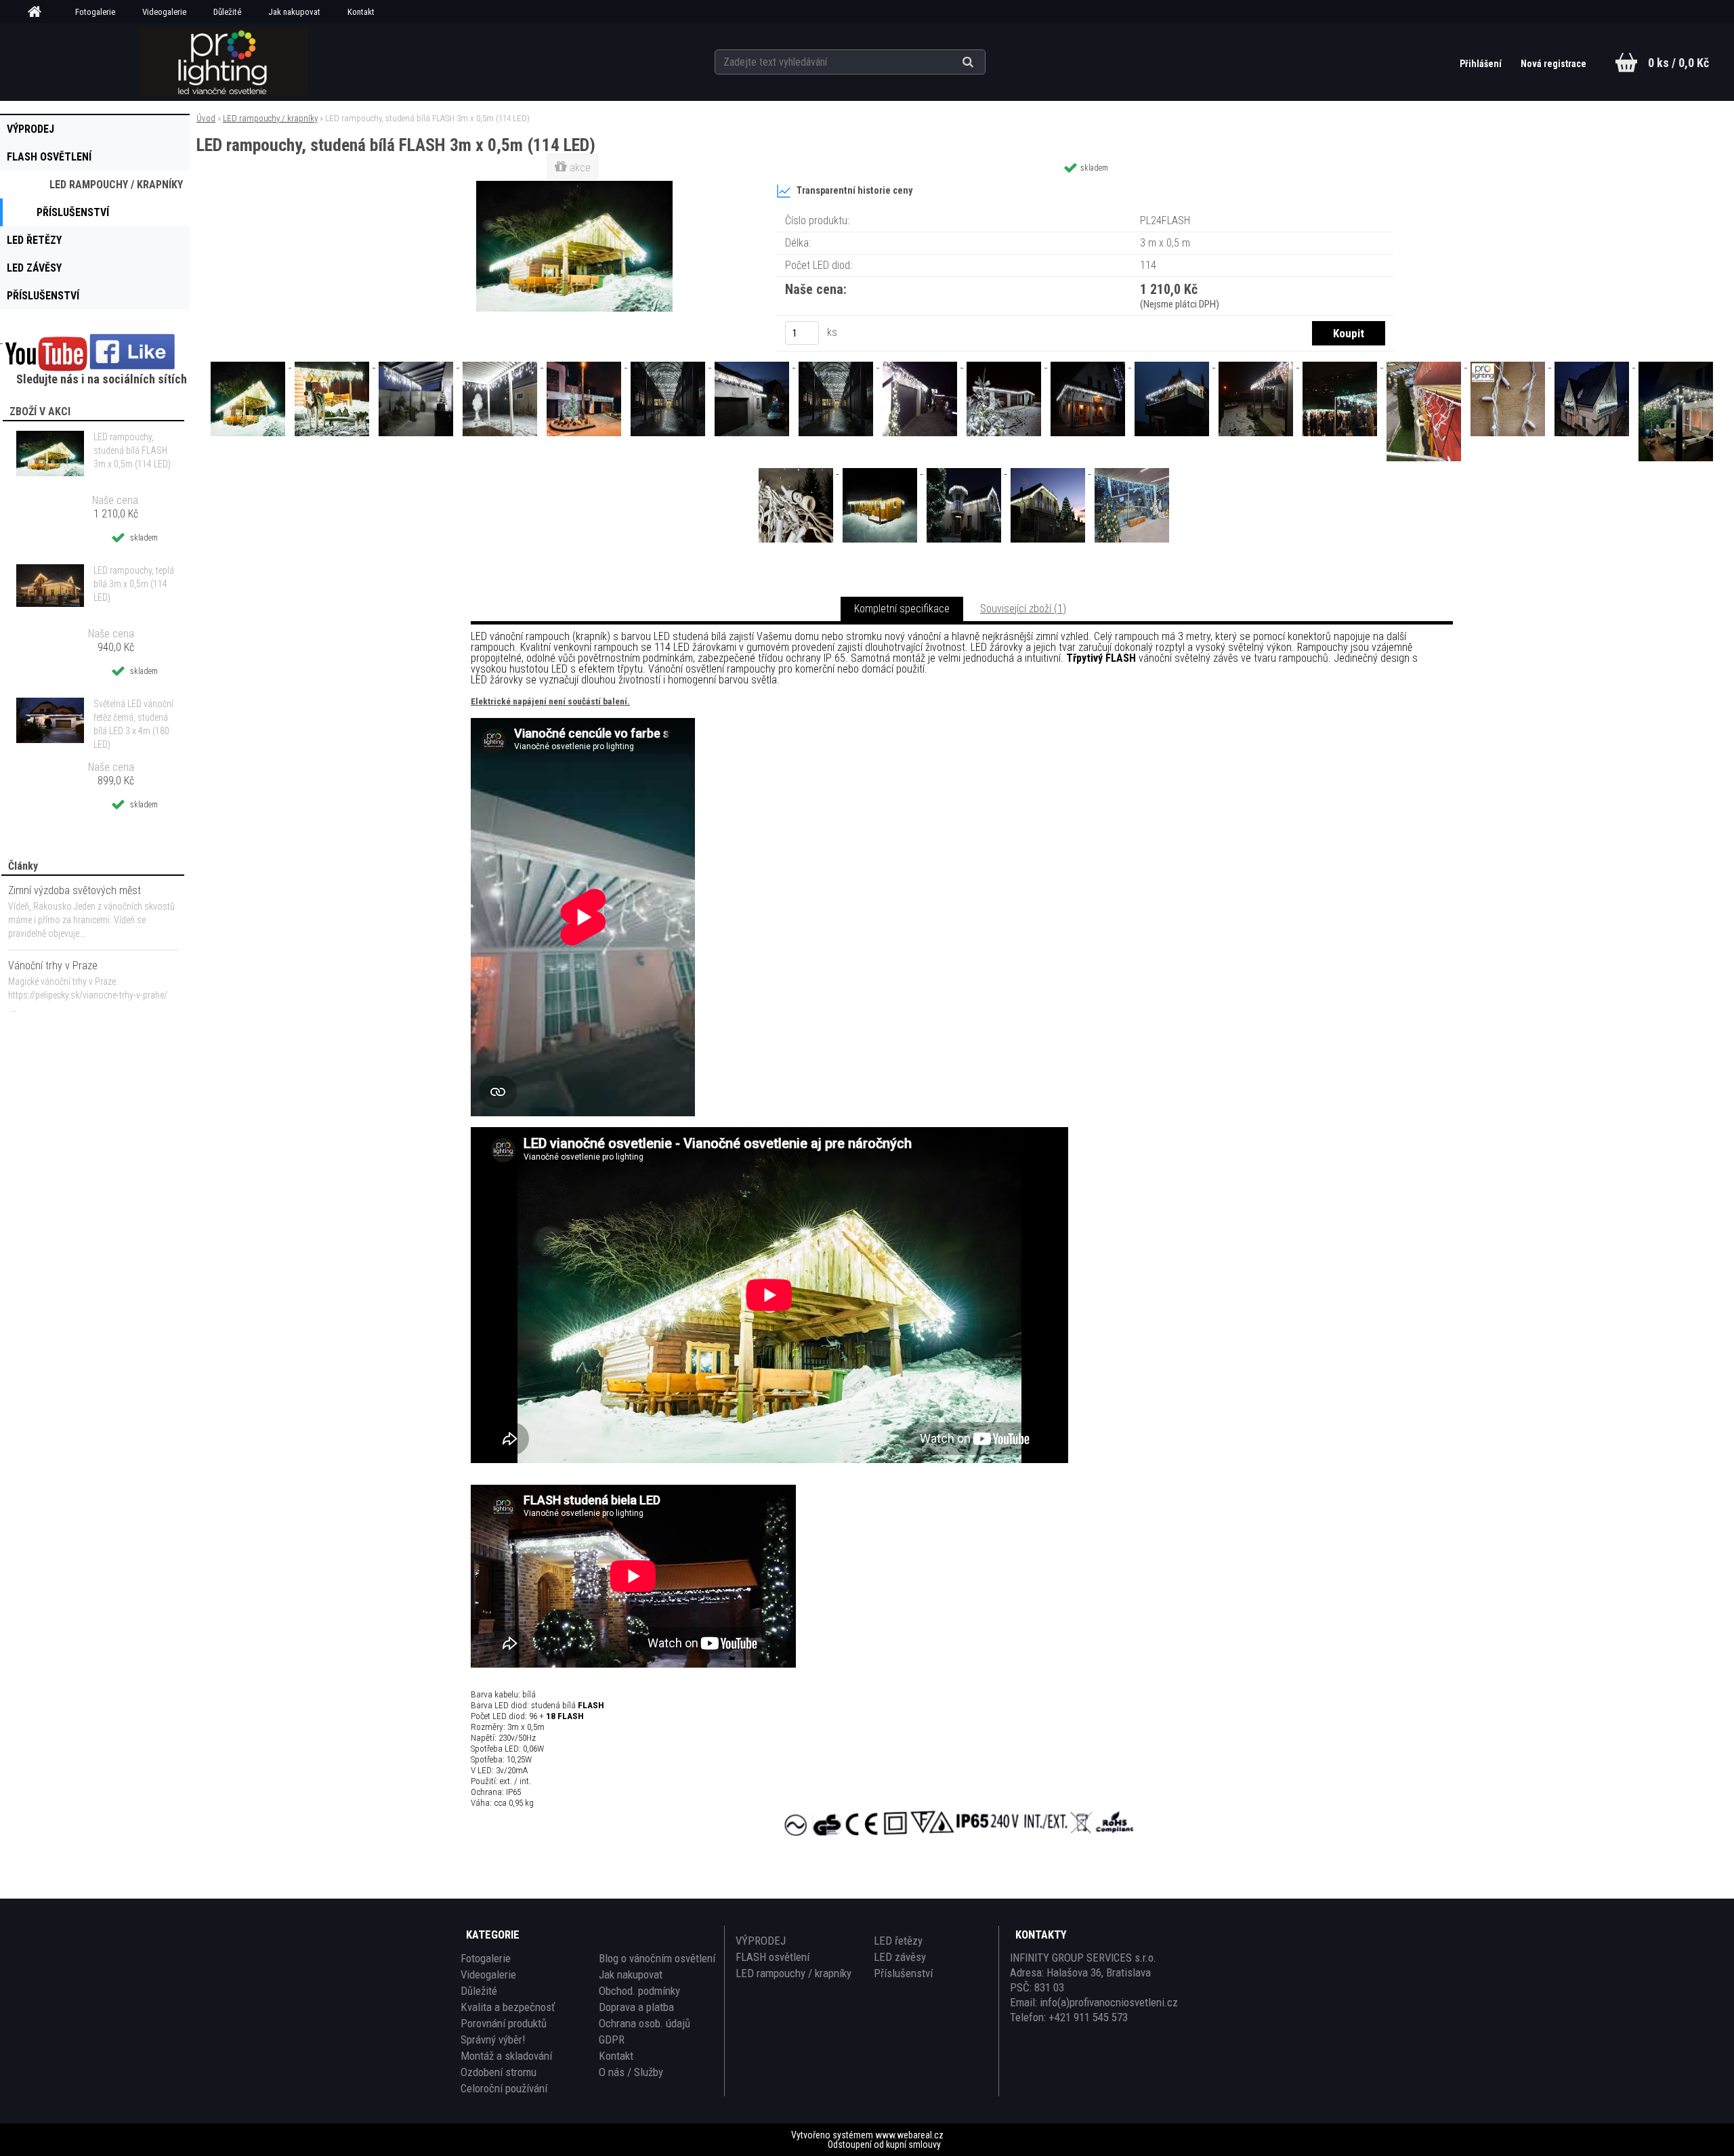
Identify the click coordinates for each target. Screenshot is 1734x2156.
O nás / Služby (631, 2072)
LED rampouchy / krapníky (270, 118)
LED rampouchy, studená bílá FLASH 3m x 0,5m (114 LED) (132, 450)
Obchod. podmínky (639, 1991)
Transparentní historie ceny (854, 191)
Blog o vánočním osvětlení (657, 1958)
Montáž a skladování (506, 2056)
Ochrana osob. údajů (644, 2023)
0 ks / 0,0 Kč (1678, 63)
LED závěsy (900, 1957)
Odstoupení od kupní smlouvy (884, 2144)
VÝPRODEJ (761, 1941)
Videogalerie (164, 12)
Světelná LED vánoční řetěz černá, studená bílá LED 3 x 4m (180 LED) (133, 724)
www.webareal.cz (909, 2135)
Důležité (227, 12)
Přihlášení (1482, 64)
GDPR (612, 2039)
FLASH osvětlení (773, 1957)
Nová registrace (1553, 64)
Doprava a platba (636, 2007)
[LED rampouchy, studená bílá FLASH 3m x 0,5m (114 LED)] (574, 186)
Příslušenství (903, 1973)
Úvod (206, 118)
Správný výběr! (493, 2039)
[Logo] (223, 62)
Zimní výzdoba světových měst (75, 890)
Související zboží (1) (1023, 609)
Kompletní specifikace (902, 609)
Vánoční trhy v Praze (53, 966)
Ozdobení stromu (499, 2072)
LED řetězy (898, 1941)
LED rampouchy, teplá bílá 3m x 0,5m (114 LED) (134, 584)
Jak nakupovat (294, 12)
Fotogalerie (95, 12)
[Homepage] (39, 12)
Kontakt (361, 12)
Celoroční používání (504, 2088)
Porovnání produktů (504, 2023)
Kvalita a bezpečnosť (508, 2007)
